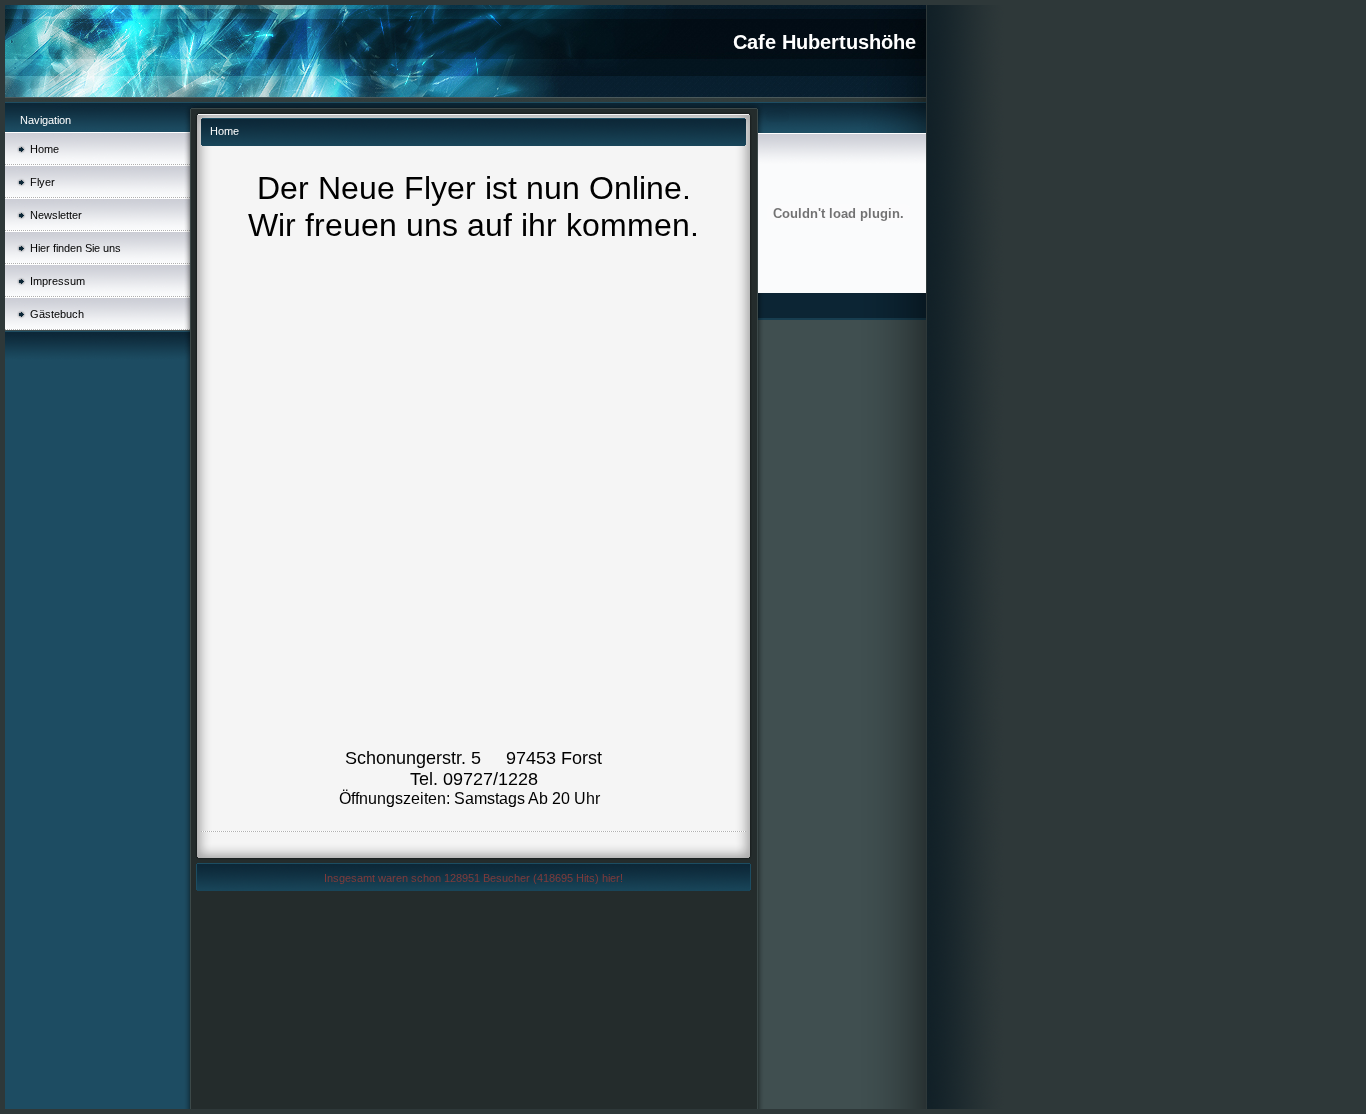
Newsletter (56, 215)
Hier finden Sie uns (75, 248)
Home (44, 149)
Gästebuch (57, 314)
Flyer (42, 182)
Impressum (57, 281)
